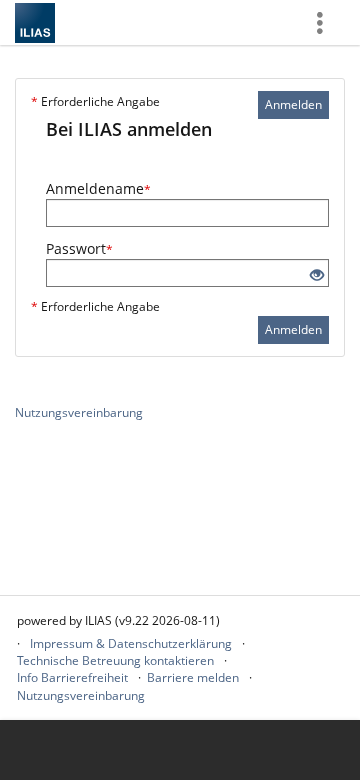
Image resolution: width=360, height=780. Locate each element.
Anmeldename (98, 188)
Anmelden (293, 104)
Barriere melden (193, 677)
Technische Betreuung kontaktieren (115, 660)
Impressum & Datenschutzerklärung (131, 643)
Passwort (79, 248)
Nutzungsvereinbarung (79, 412)
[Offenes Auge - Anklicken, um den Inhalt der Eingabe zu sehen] (317, 275)
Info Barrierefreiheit (72, 677)
